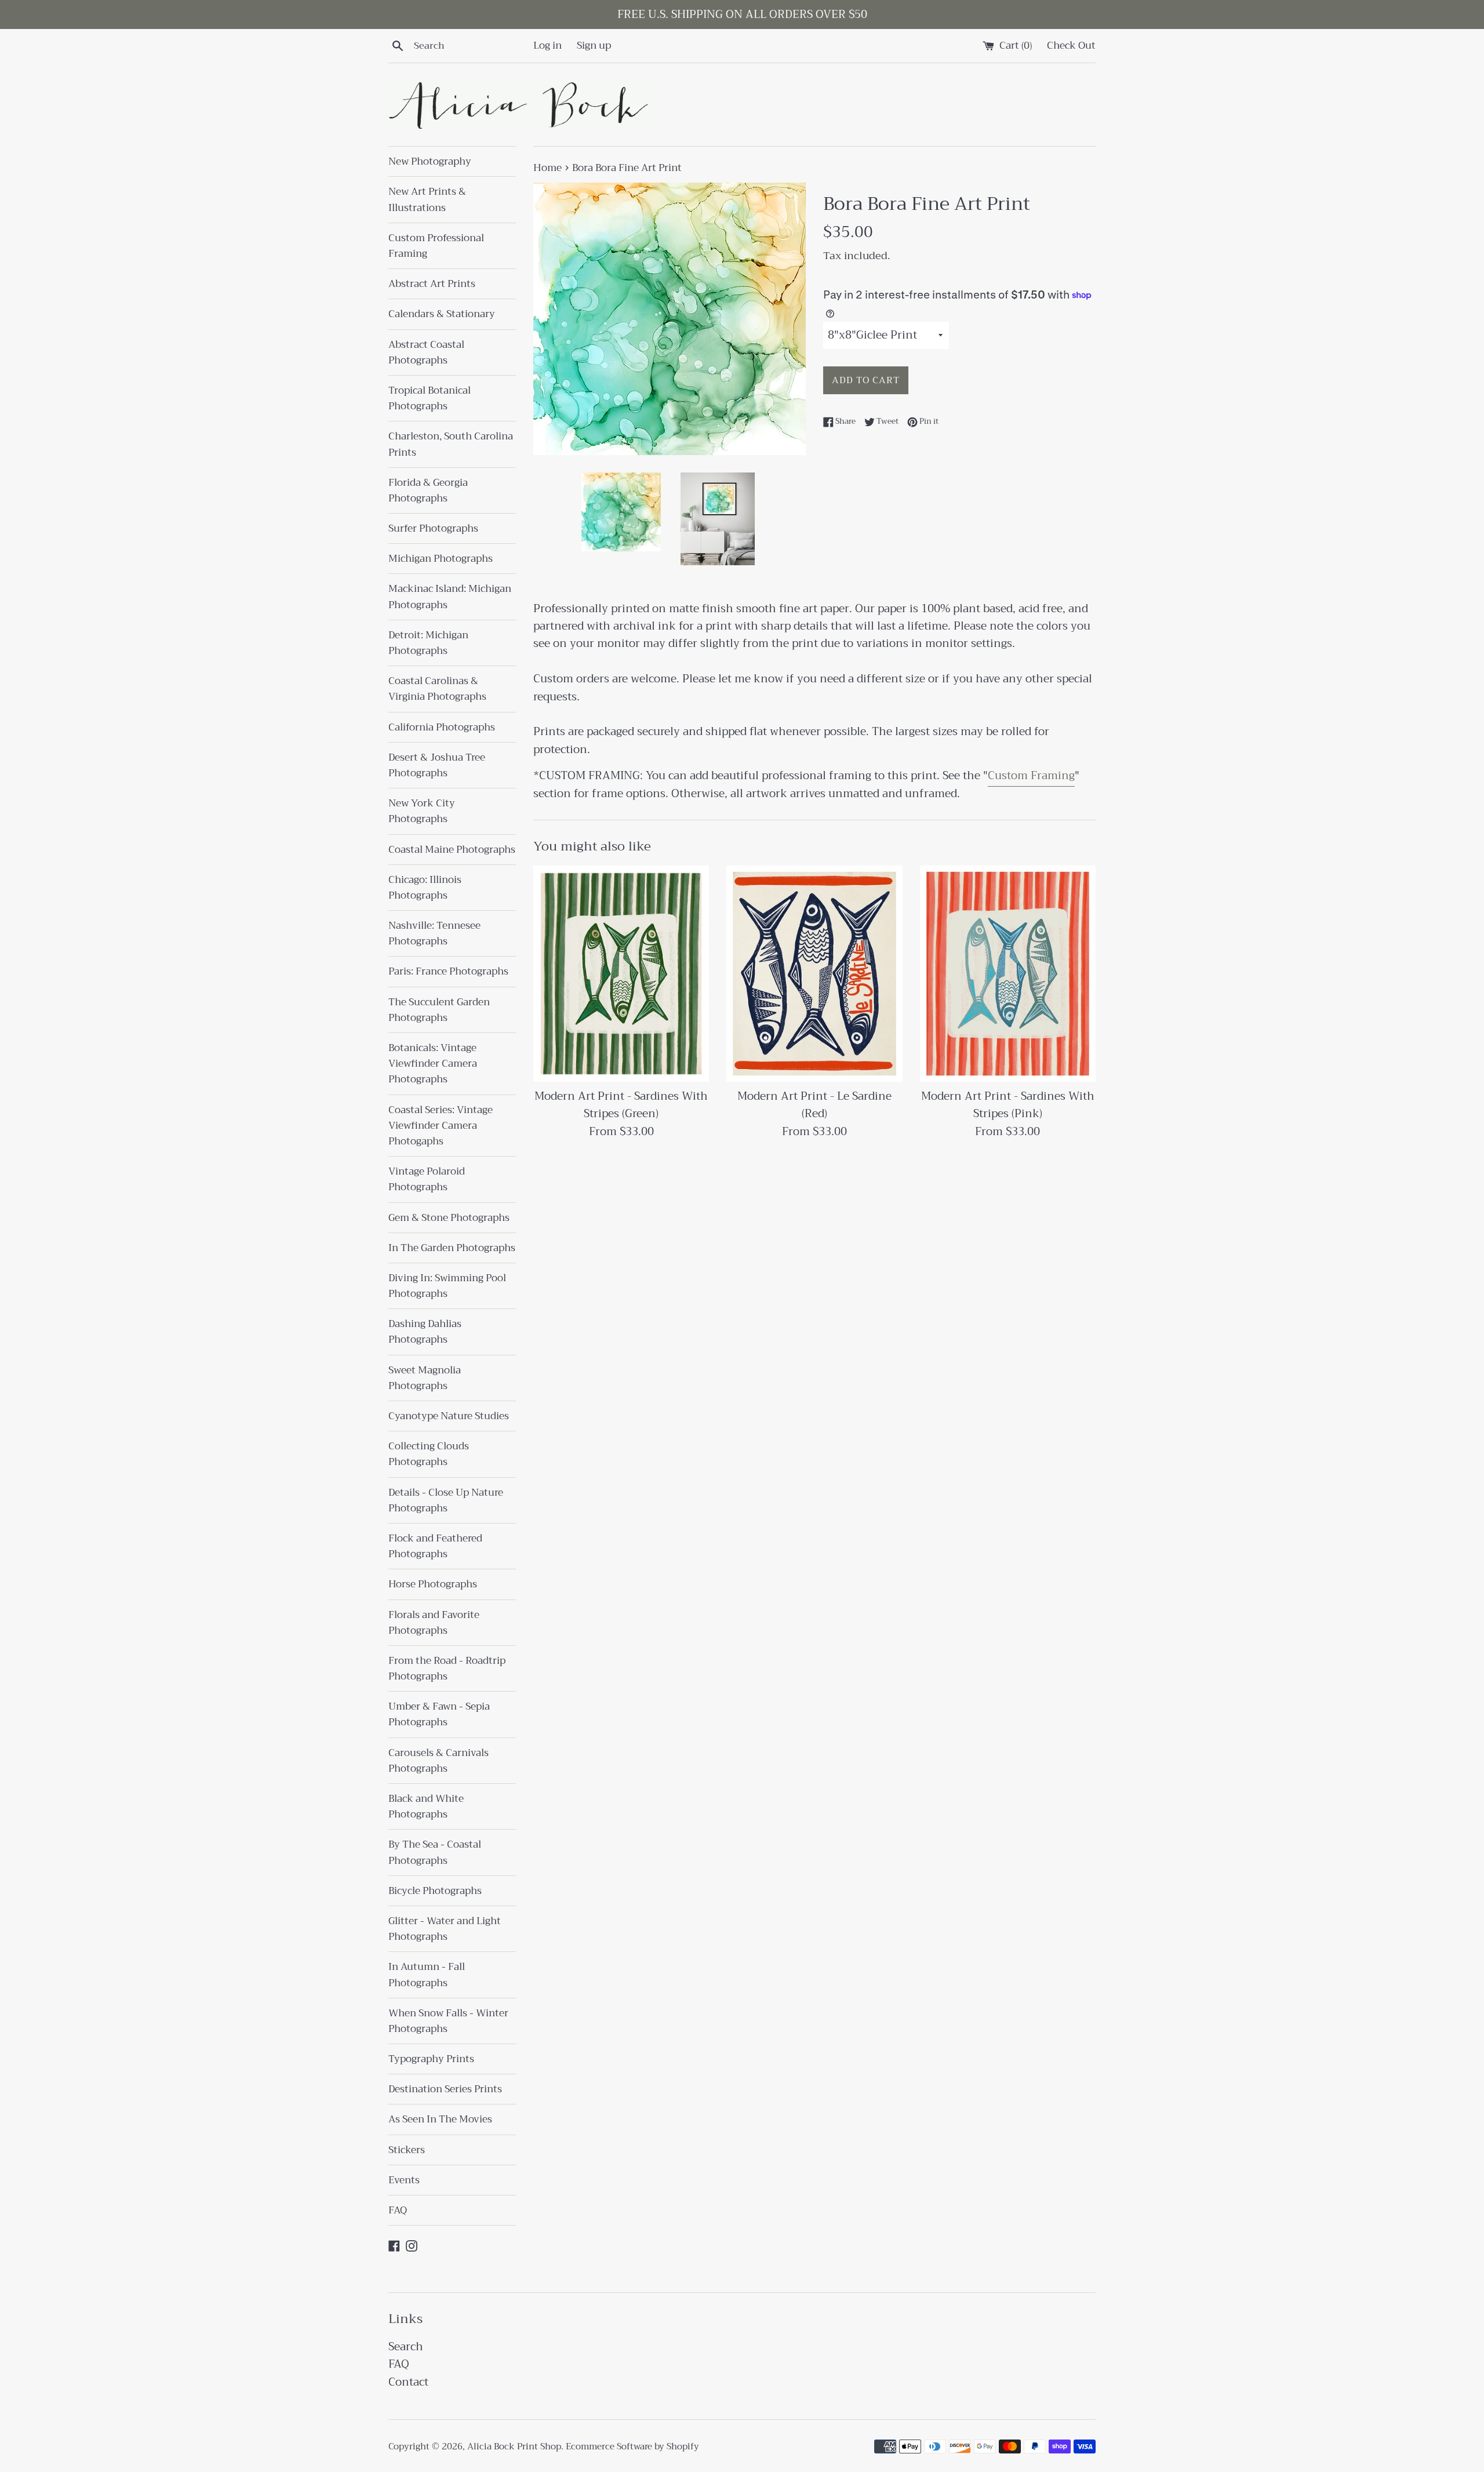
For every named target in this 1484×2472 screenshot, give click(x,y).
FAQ (398, 2210)
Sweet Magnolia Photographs (425, 1378)
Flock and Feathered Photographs (435, 1546)
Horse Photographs (433, 1584)
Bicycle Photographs (435, 1891)
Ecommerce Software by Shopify (632, 2446)
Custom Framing (1031, 775)
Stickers (407, 2150)
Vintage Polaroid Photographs (427, 1179)
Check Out (1071, 45)
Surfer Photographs (433, 528)
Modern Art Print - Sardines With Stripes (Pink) (1008, 1105)
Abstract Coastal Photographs (426, 352)
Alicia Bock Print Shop (514, 2446)
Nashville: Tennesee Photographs (434, 933)
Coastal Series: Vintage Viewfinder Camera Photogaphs (441, 1126)
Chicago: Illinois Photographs (425, 888)
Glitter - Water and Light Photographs (445, 1929)
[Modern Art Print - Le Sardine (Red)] (814, 974)
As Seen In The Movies (440, 2119)
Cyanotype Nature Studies (449, 1416)
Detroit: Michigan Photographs (428, 643)
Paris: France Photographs (448, 971)
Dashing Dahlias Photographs (425, 1332)
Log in (548, 45)
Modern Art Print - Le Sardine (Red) (814, 1105)
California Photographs (442, 727)
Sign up (594, 45)
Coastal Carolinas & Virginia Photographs (437, 689)
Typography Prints (431, 2059)
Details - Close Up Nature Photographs (446, 1500)
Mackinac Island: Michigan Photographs (450, 597)
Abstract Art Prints (432, 284)
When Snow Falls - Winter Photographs (448, 2021)
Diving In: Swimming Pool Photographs (447, 1286)
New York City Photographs (422, 811)
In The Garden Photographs (452, 1248)
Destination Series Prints (445, 2089)
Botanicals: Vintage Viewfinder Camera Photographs (433, 1064)
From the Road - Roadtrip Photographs (447, 1668)
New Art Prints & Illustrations (427, 199)
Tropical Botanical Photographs (430, 398)
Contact (408, 2382)
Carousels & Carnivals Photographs (439, 1761)
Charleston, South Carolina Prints (451, 444)
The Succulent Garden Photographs (439, 1010)
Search (406, 2346)
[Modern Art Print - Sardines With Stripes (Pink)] (1008, 974)
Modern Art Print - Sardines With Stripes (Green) (621, 1105)
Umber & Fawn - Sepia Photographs (439, 1714)
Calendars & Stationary (442, 314)
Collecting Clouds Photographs (429, 1454)
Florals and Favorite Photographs (434, 1623)
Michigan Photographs (441, 559)
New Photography (430, 161)
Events (404, 2180)
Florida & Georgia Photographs (428, 490)
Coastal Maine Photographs (452, 850)
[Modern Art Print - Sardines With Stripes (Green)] (621, 974)
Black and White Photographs (426, 1806)
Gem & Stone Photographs (449, 1218)
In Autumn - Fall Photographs (427, 1975)
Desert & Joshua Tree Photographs (437, 765)
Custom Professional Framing (436, 246)
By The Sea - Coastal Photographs (435, 1852)
